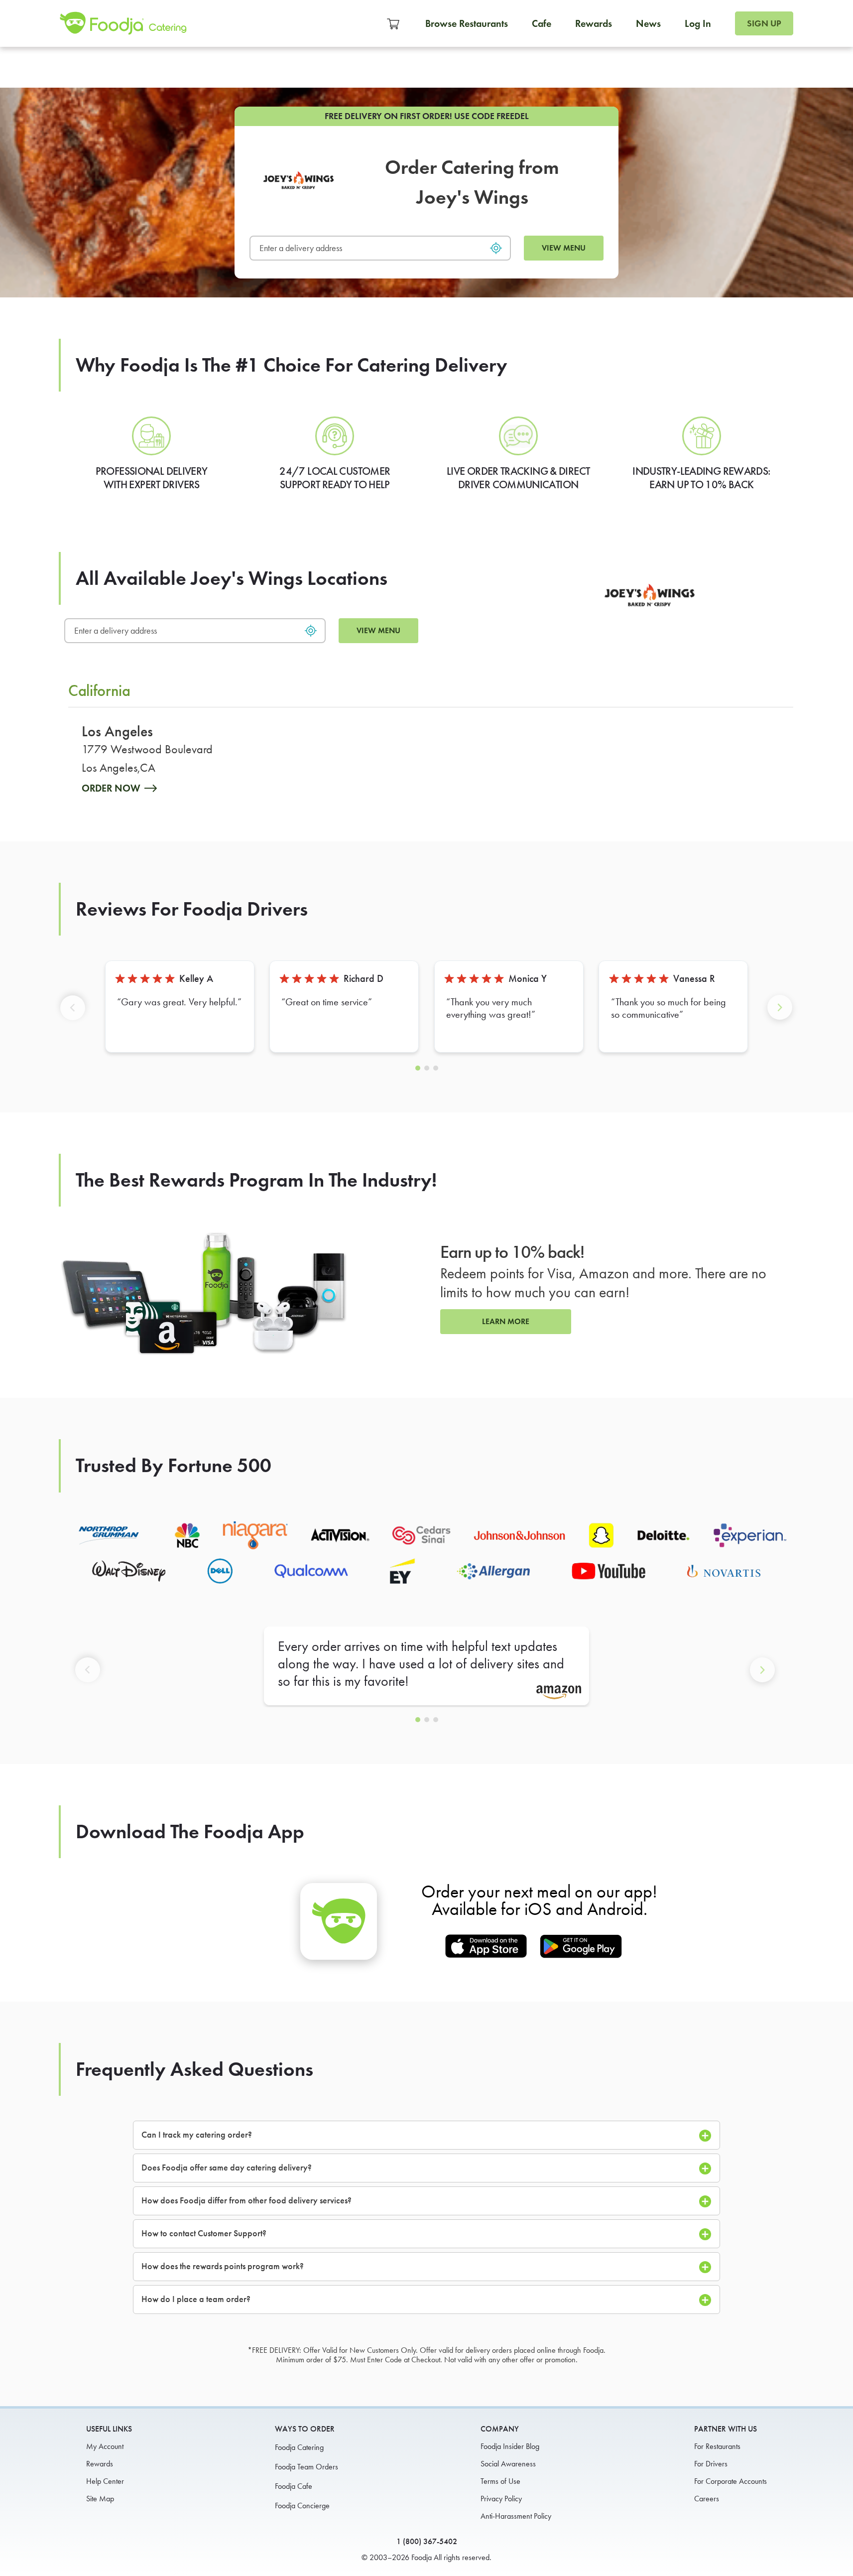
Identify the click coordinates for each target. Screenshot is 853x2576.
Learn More (506, 1321)
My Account (105, 2446)
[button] (75, 1016)
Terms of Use (500, 2481)
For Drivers (711, 2464)
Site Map (100, 2499)
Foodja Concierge (302, 2506)
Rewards (594, 23)
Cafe (542, 23)
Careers (707, 2499)
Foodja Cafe (294, 2486)
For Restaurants (717, 2446)
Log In (698, 23)
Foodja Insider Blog (510, 2446)
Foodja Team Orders (306, 2467)
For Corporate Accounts (731, 2481)
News (648, 23)
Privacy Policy (501, 2499)
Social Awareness (508, 2464)
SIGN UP (764, 23)
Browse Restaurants (467, 23)
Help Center (105, 2481)
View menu (564, 248)
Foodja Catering (299, 2447)
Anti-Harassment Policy (516, 2516)
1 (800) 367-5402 (427, 2541)
